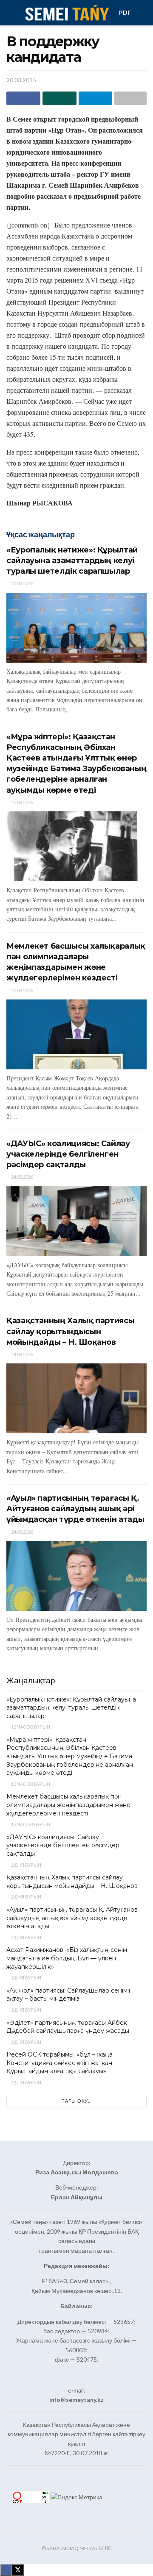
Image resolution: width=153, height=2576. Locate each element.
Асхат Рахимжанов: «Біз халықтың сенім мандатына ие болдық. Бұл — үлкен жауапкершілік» (67, 1958)
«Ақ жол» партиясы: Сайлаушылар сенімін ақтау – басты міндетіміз (69, 1995)
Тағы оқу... (77, 2101)
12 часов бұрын (30, 1727)
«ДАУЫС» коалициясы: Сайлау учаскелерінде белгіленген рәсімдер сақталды (68, 1154)
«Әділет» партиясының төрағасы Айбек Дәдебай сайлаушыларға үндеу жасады (68, 2027)
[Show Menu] (10, 13)
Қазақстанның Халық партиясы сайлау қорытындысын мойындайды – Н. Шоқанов (70, 1331)
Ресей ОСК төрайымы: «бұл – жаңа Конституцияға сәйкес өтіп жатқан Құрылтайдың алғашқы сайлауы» (59, 2063)
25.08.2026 (22, 583)
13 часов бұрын (30, 1784)
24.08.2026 (22, 1177)
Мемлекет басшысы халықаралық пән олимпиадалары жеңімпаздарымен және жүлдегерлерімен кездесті (68, 1805)
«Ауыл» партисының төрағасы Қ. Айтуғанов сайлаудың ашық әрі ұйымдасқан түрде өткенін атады (75, 1509)
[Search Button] (143, 13)
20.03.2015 (21, 80)
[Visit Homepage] (67, 13)
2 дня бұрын (26, 1865)
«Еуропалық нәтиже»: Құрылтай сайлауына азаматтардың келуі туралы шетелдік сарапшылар (72, 561)
